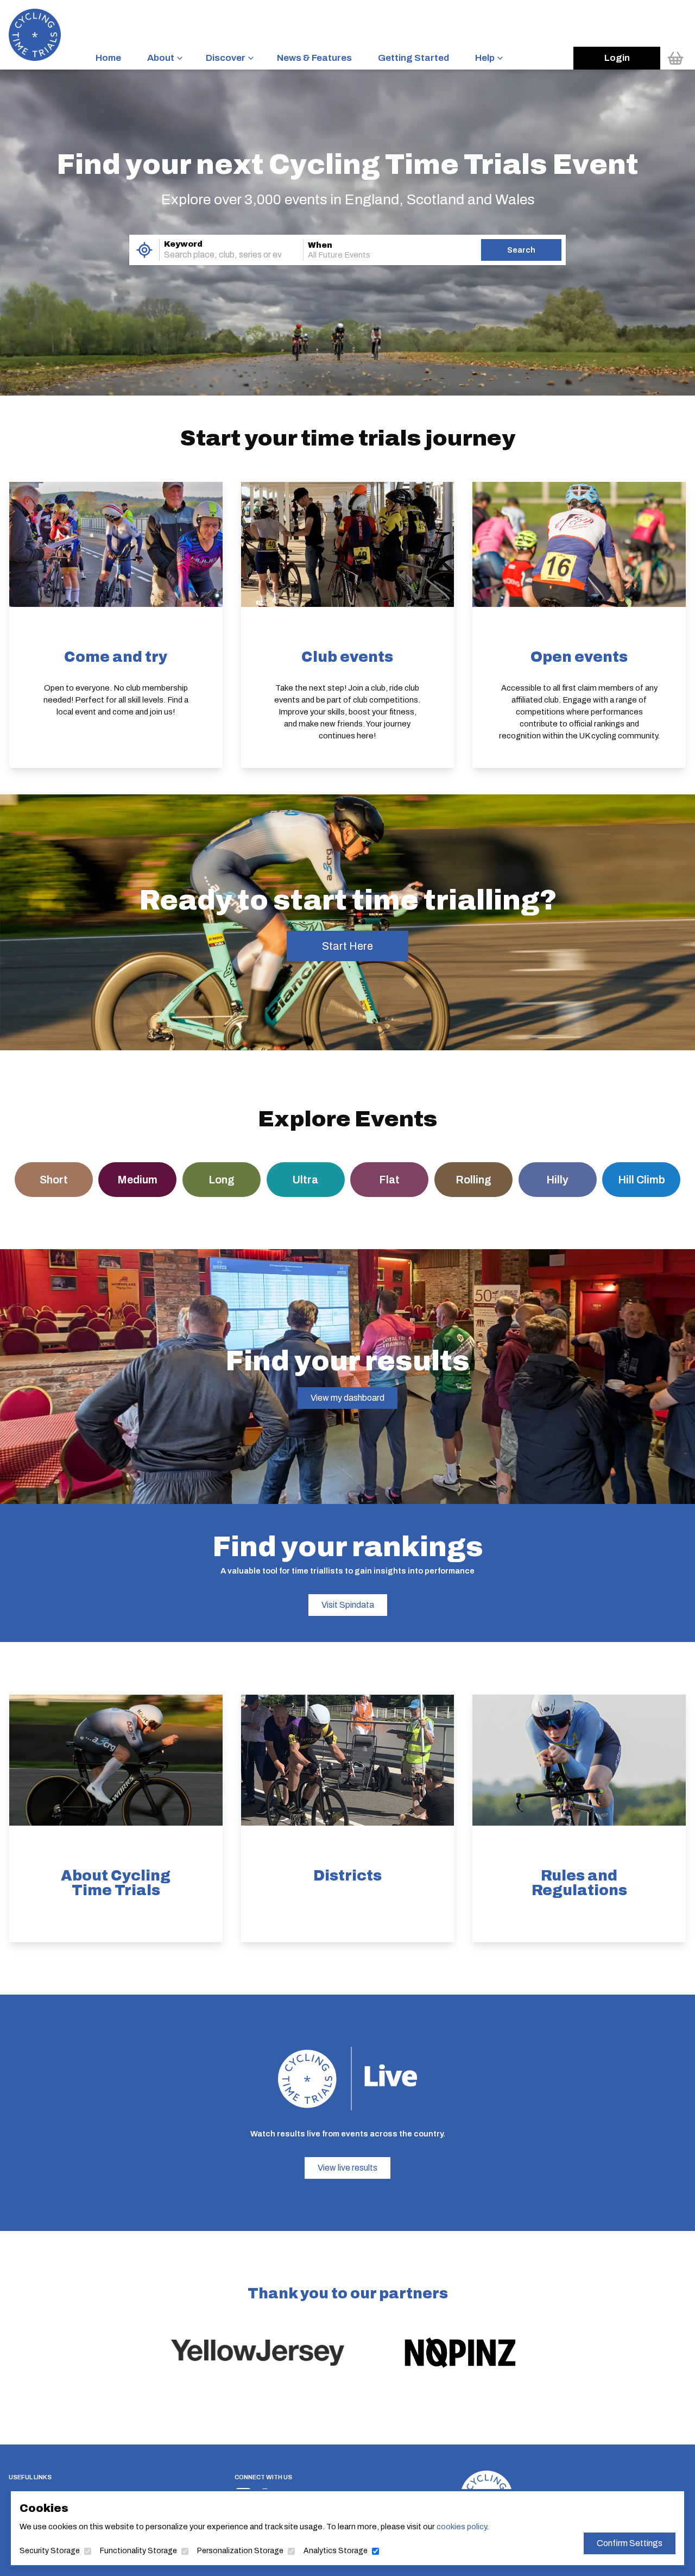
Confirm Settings (630, 2543)
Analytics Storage (336, 2551)
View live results (347, 2168)
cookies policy (462, 2527)
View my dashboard (347, 1398)
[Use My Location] (144, 250)
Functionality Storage (138, 2551)
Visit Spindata (348, 1605)
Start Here (347, 946)
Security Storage (50, 2551)
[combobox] (216, 255)
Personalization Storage (240, 2551)
